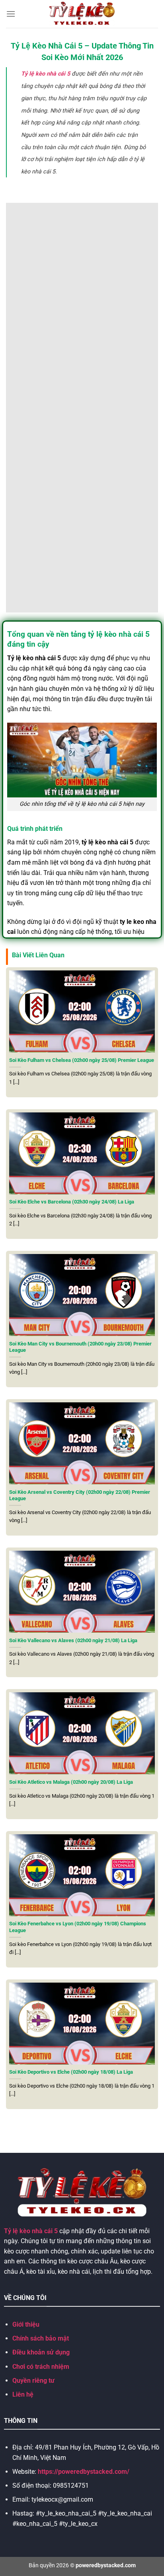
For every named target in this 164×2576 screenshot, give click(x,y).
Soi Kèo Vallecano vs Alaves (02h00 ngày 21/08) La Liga (73, 1640)
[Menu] (11, 14)
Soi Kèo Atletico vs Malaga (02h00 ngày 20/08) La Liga (71, 1782)
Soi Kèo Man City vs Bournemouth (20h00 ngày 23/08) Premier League (80, 1347)
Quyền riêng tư (33, 2381)
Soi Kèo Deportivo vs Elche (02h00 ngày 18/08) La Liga (71, 2072)
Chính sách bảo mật (41, 2338)
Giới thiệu (26, 2324)
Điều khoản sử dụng (41, 2352)
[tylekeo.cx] (82, 14)
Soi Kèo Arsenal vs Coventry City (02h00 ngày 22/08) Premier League (80, 1495)
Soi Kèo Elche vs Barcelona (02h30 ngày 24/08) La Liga (72, 1202)
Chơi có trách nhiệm (41, 2367)
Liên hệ (23, 2394)
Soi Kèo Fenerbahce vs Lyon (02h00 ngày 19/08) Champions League (78, 1927)
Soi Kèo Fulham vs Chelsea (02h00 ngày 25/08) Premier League (82, 1060)
